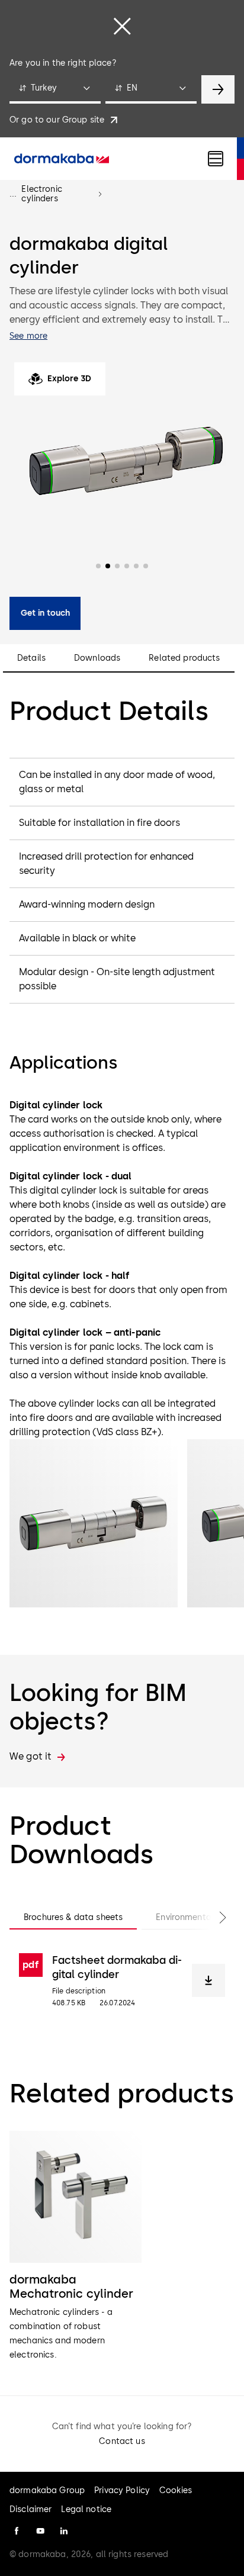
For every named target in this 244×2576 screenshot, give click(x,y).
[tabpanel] (122, 1980)
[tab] (73, 1918)
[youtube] (40, 2531)
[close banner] (122, 26)
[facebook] (17, 2531)
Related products (184, 658)
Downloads (97, 658)
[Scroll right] (211, 1918)
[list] (122, 2247)
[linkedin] (64, 2531)
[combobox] (55, 89)
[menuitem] (62, 159)
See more (28, 336)
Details (31, 658)
